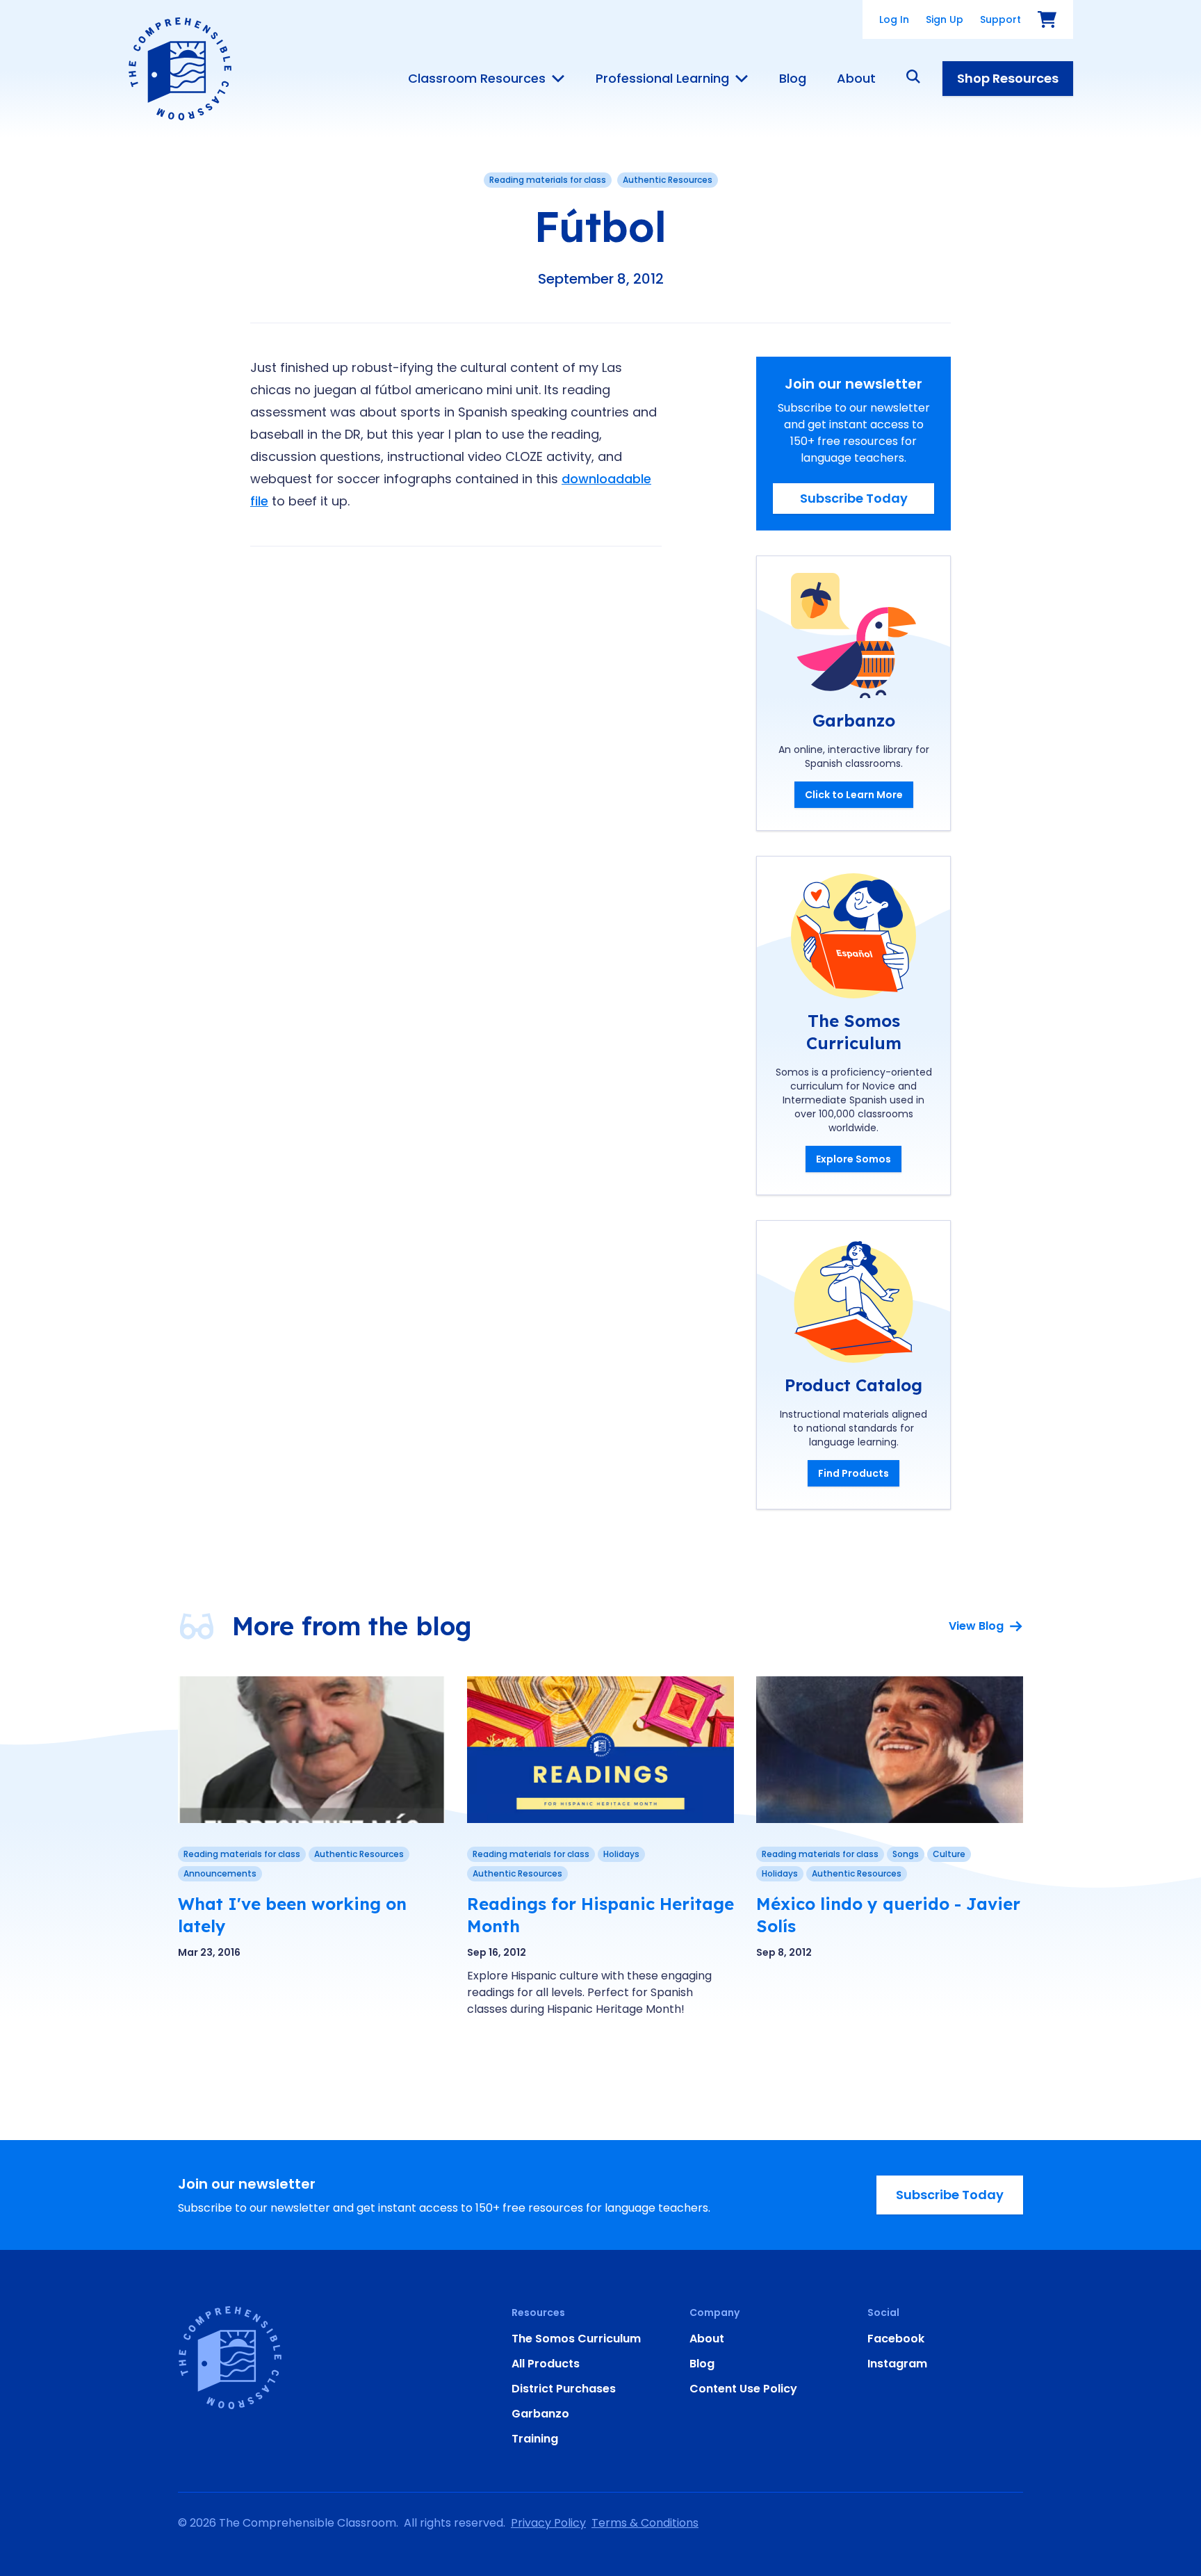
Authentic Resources (668, 180)
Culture (949, 1854)
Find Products (853, 1473)
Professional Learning (662, 79)
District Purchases (564, 2389)
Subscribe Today (854, 498)
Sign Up (945, 19)
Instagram (897, 2364)
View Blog (976, 1626)
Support (1000, 19)
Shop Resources (1008, 78)
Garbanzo (540, 2414)
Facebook (896, 2339)
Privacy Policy (548, 2523)
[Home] (180, 69)
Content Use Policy (743, 2389)
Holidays (621, 1854)
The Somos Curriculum (576, 2339)
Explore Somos (853, 1159)
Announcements (220, 1873)
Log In (894, 19)
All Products (546, 2364)
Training (535, 2439)
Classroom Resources (477, 79)
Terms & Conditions (645, 2523)
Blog (793, 79)
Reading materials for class (548, 180)
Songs (906, 1854)
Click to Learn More (854, 795)
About (856, 79)
